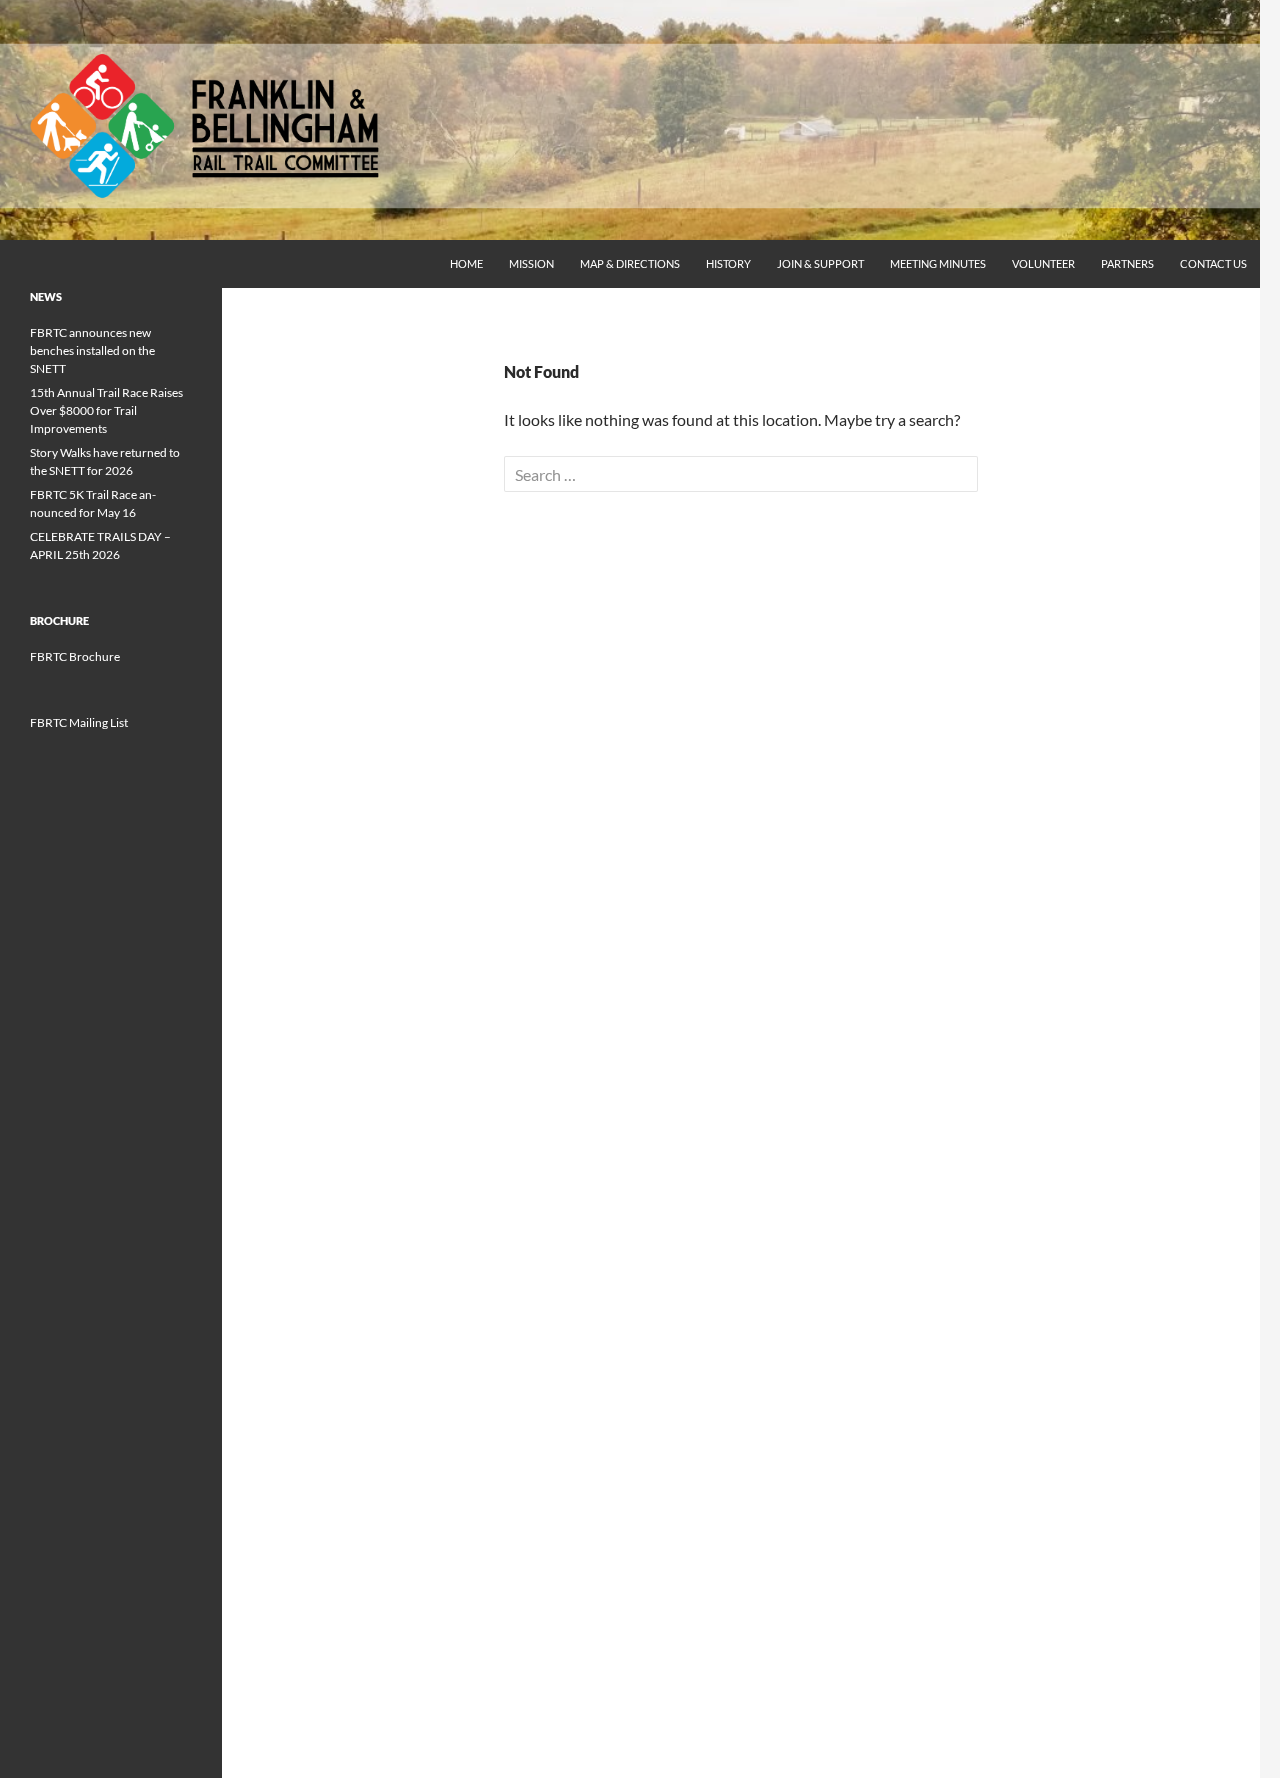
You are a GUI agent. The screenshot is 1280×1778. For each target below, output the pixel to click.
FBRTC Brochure (75, 656)
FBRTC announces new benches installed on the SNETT (92, 350)
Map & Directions (630, 263)
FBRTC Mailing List (79, 722)
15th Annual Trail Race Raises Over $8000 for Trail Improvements (106, 410)
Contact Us (1213, 263)
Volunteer (1043, 263)
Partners (1127, 263)
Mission (531, 263)
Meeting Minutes (938, 263)
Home (466, 263)
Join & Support (820, 263)
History (728, 263)
